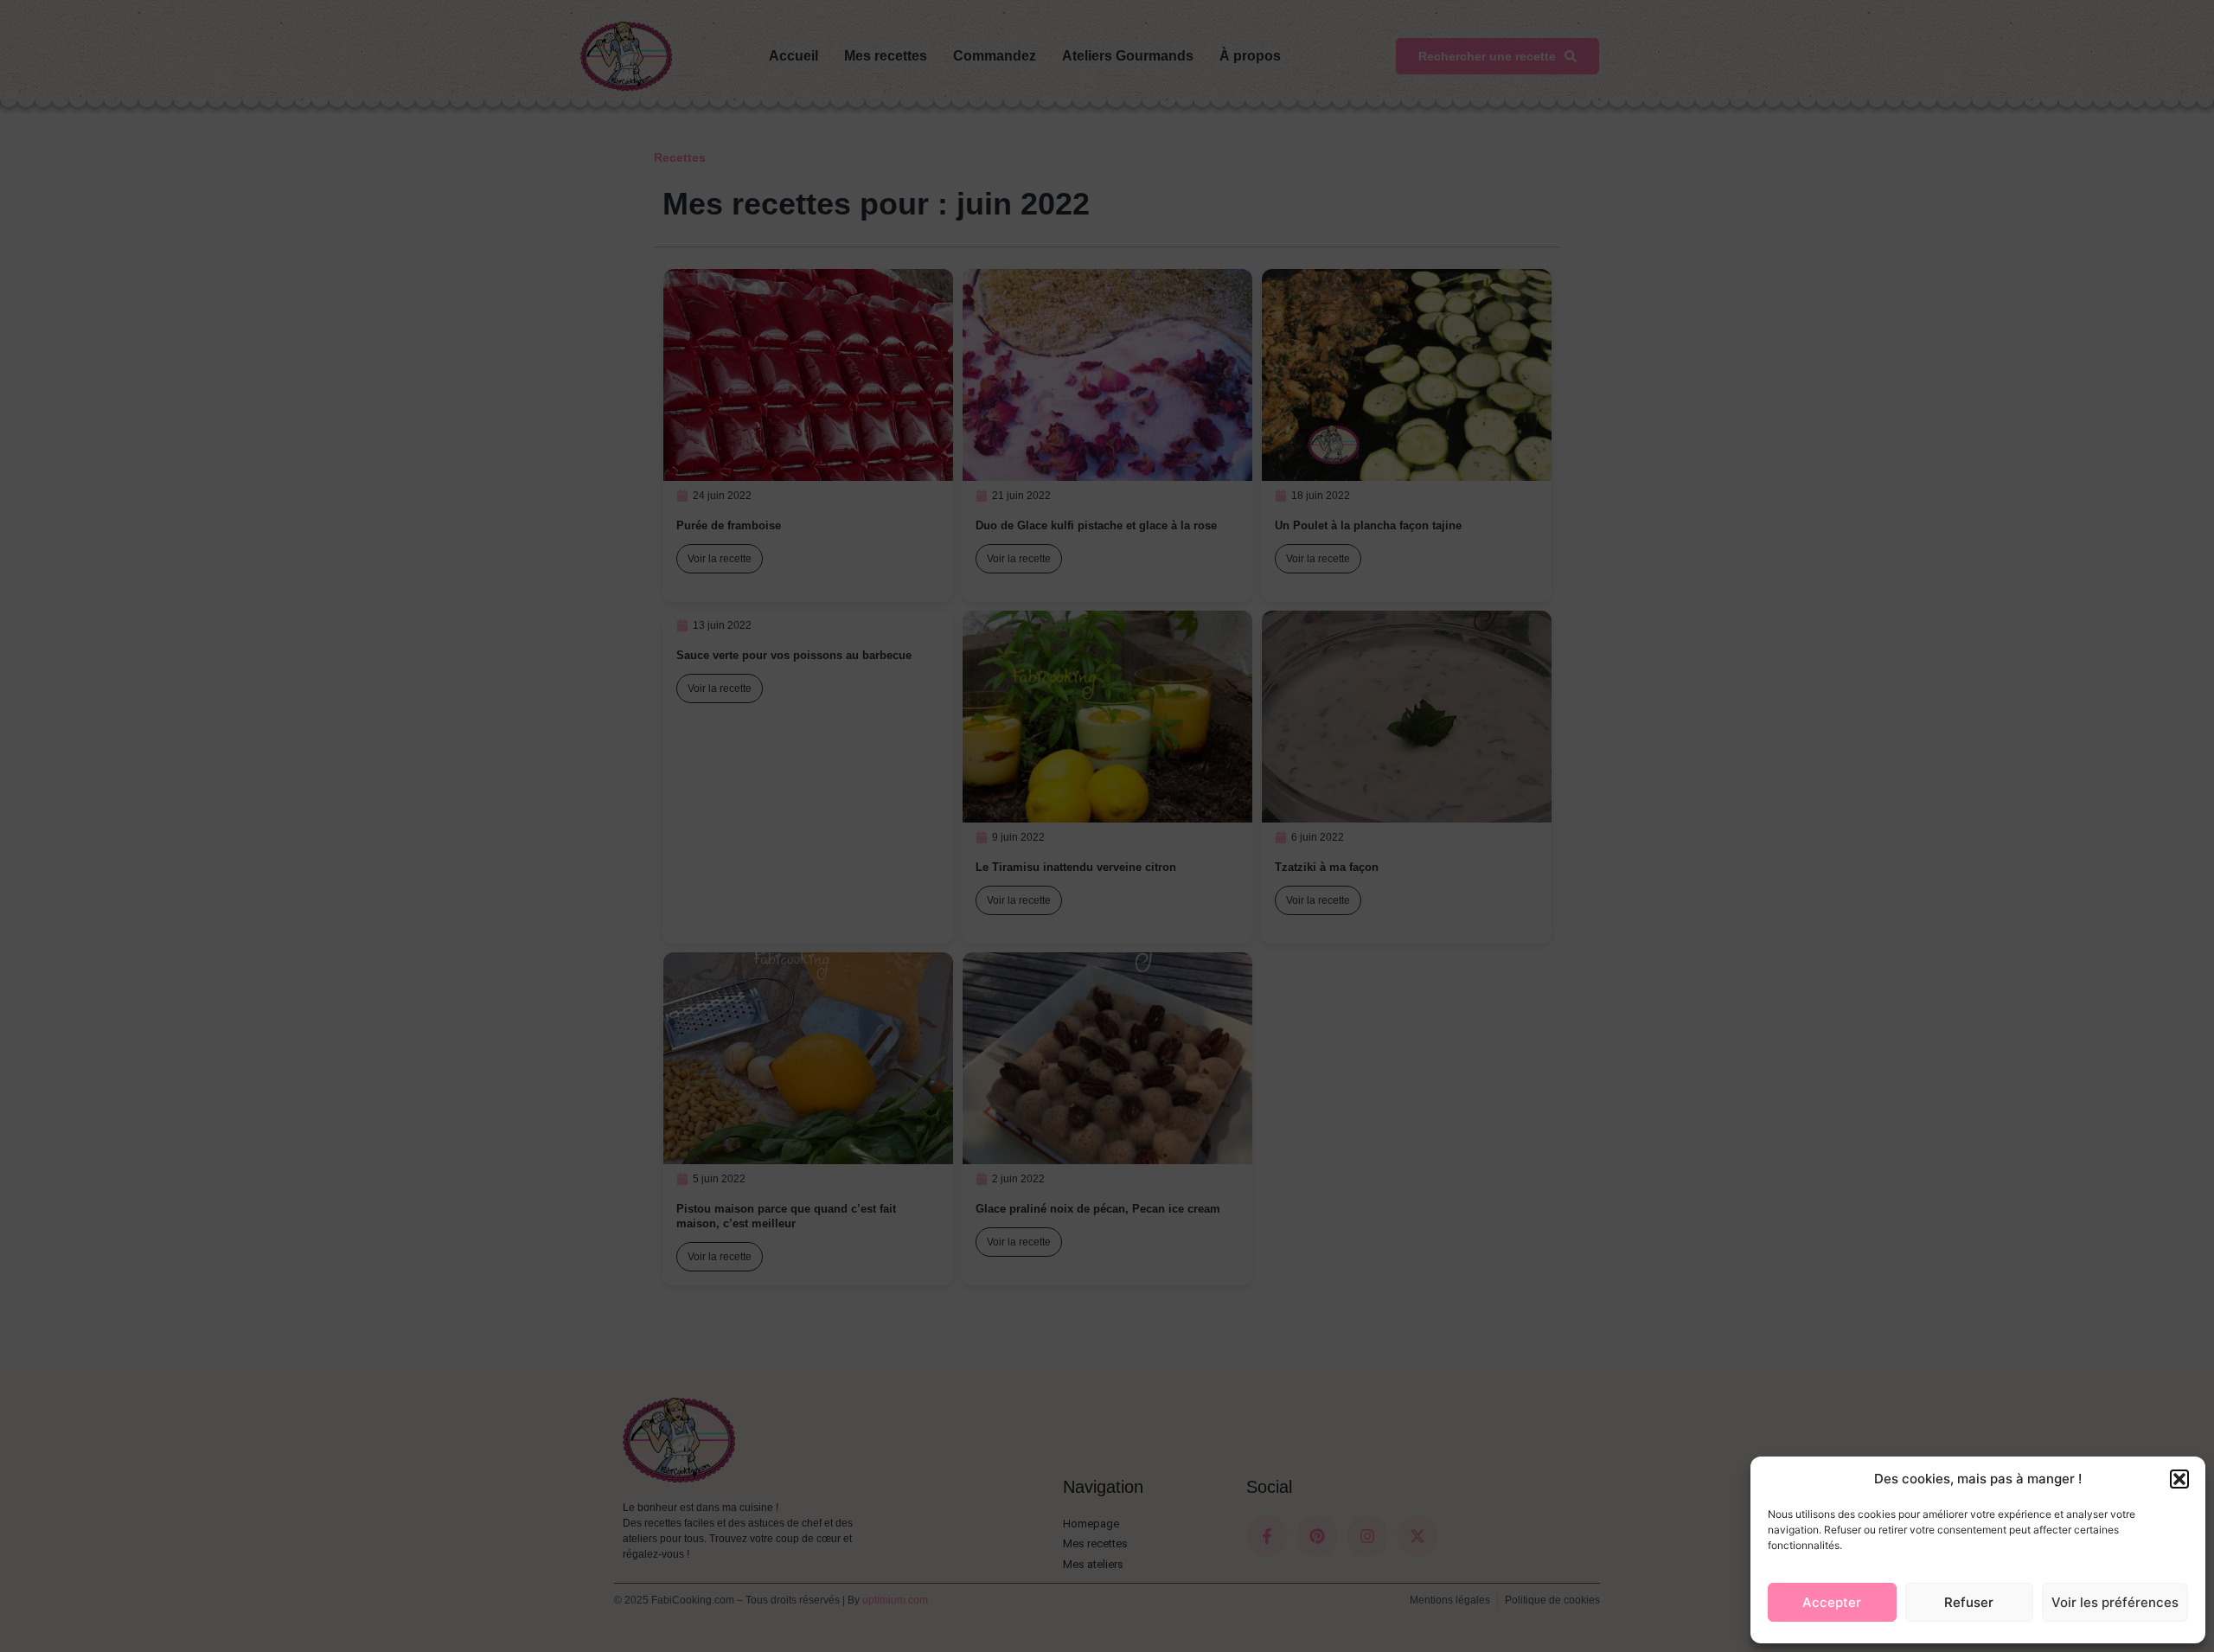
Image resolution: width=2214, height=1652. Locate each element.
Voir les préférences (2115, 1602)
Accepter (1832, 1602)
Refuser (1969, 1602)
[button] (2179, 1479)
